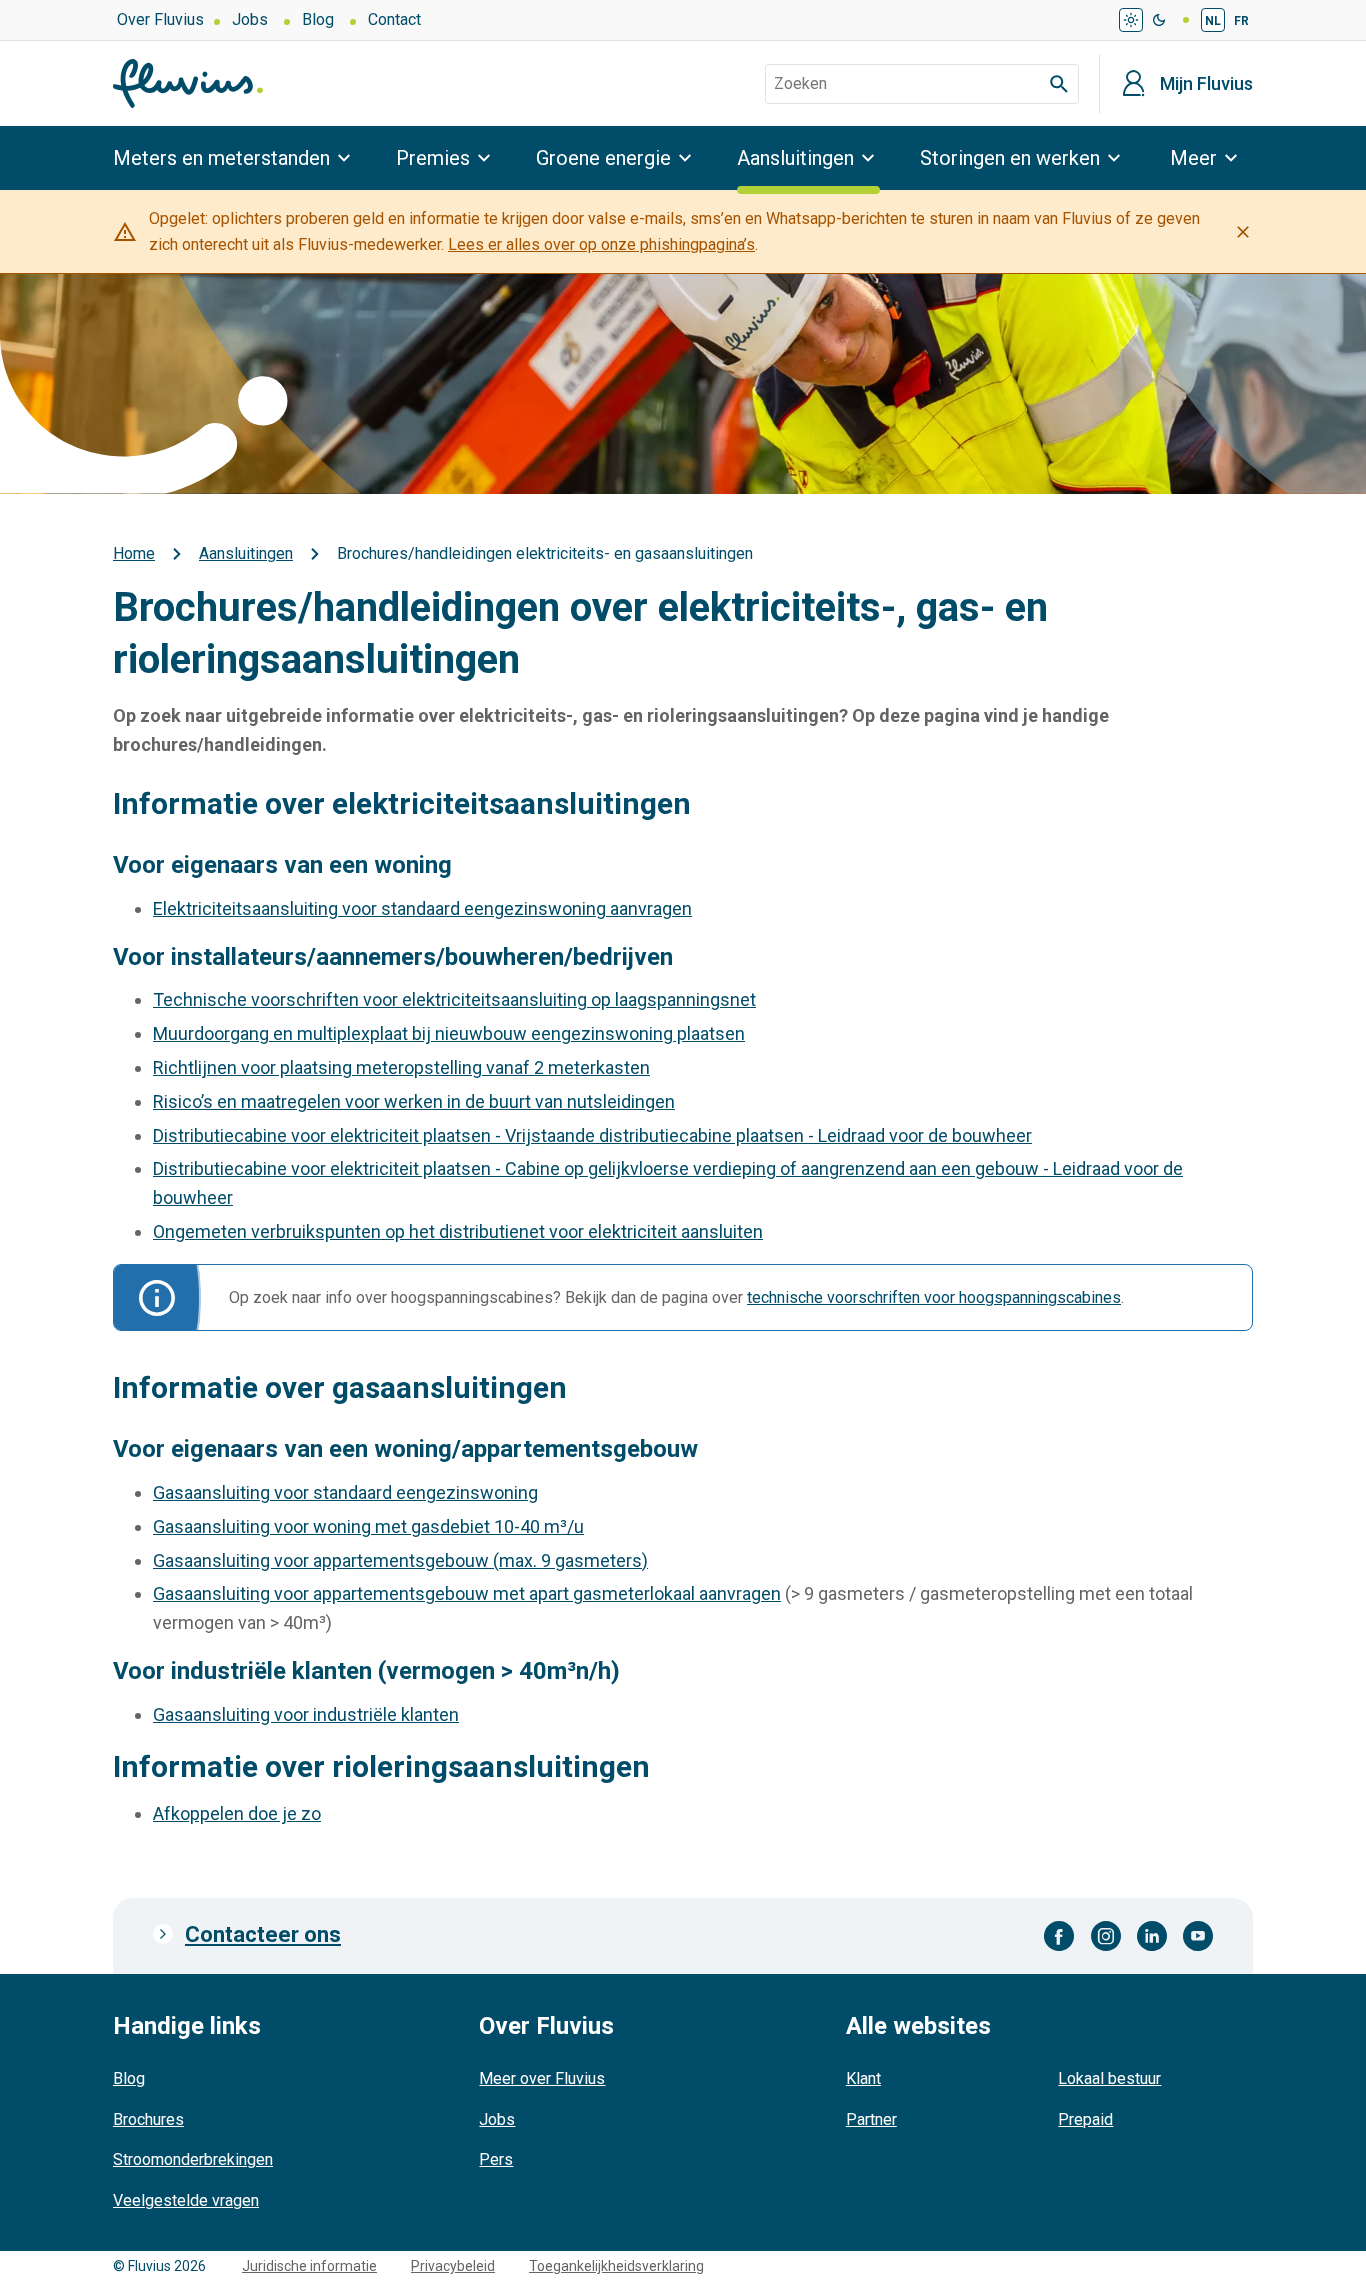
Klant (863, 2078)
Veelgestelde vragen (186, 2200)
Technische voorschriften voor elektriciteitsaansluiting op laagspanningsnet (454, 999)
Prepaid (1085, 2119)
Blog (318, 19)
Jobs (250, 19)
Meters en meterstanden (221, 158)
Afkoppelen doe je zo (237, 1813)
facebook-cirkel (1059, 1936)
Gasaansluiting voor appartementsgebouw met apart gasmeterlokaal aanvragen (467, 1593)
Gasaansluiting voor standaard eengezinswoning (345, 1492)
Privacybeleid (453, 2266)
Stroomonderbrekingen (193, 2159)
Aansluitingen (795, 158)
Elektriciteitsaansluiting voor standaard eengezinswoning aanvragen (422, 908)
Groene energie (603, 158)
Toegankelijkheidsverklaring (616, 2266)
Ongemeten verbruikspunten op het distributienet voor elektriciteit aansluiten (458, 1231)
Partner (871, 2119)
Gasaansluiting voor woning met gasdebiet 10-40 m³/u (368, 1526)
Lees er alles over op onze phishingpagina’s (601, 244)
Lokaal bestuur (1109, 2078)
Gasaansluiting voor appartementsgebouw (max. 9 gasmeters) (400, 1560)
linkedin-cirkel (1152, 1936)
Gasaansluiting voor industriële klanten (306, 1714)
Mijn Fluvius (1206, 84)
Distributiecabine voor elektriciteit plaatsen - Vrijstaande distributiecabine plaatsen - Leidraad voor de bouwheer (592, 1135)
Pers (496, 2159)
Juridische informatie (309, 2266)
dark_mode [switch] (1159, 20)
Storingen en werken (1010, 158)
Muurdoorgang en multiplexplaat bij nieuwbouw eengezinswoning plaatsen (449, 1033)
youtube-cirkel (1198, 1936)
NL (1213, 21)
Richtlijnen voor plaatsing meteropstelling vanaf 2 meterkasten (401, 1067)
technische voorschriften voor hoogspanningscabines (934, 1297)
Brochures (148, 2119)
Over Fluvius (160, 19)
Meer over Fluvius (542, 2078)
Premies (433, 158)
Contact (394, 19)
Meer (1193, 158)
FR (1241, 21)
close (1243, 232)
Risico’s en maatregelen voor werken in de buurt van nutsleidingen (414, 1101)
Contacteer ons (263, 1934)
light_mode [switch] (1131, 20)
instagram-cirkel (1106, 1936)
